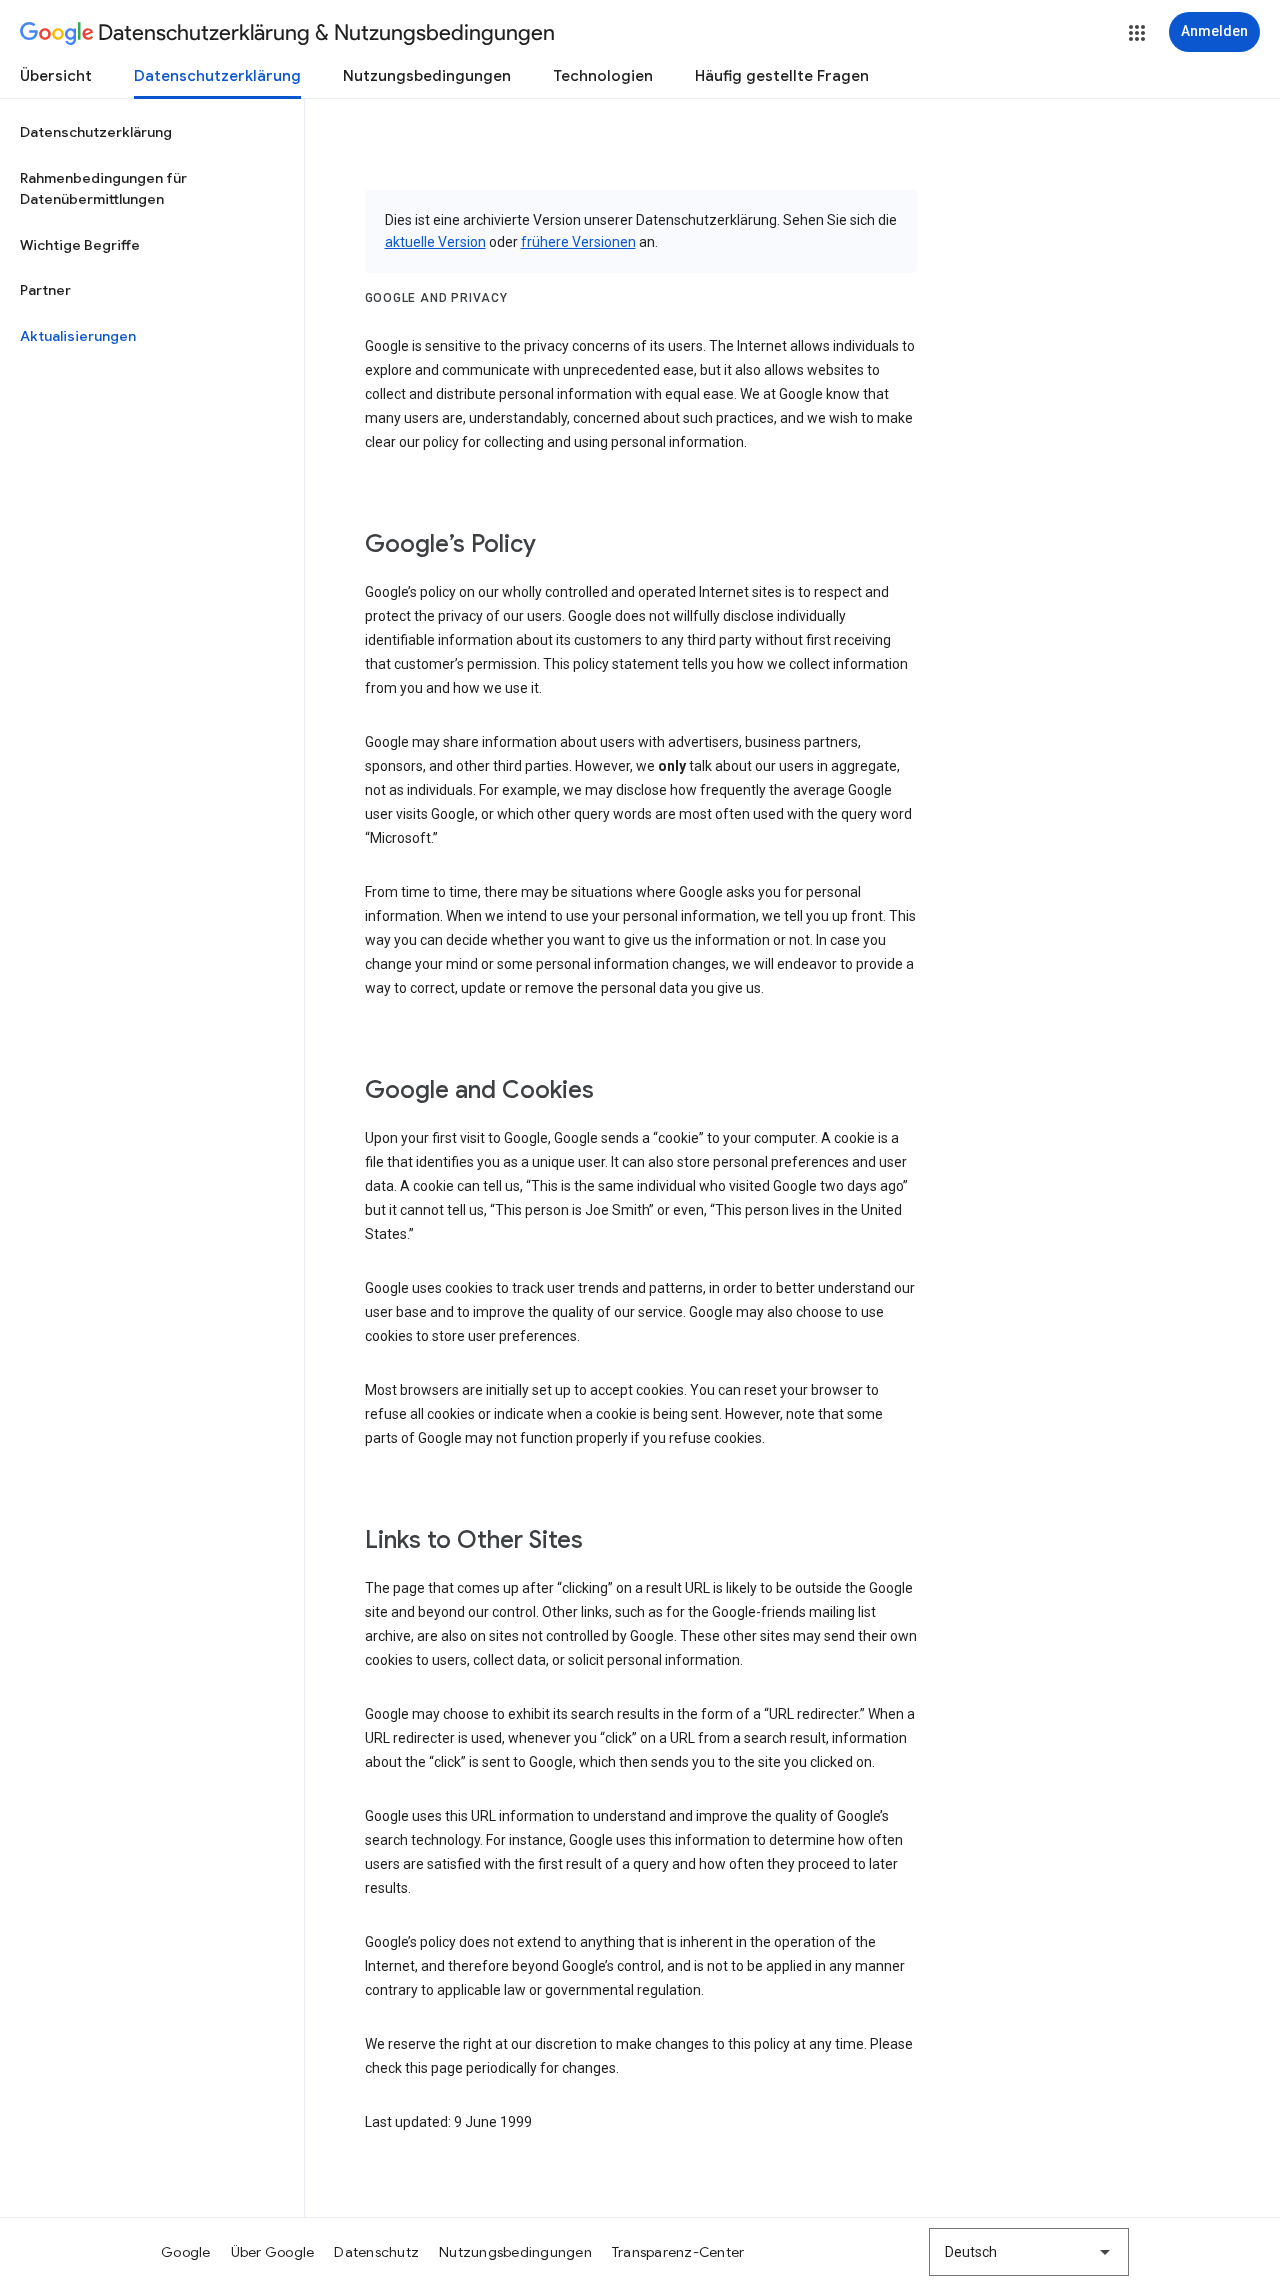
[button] (1137, 33)
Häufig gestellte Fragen (782, 76)
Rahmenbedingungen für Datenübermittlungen (103, 189)
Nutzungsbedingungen (427, 76)
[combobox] (1029, 2252)
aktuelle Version (435, 242)
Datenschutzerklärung (217, 76)
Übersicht (56, 76)
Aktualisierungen (78, 336)
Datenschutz (376, 2252)
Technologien (603, 76)
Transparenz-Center (678, 2252)
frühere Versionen (578, 242)
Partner (45, 290)
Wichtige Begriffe (80, 245)
